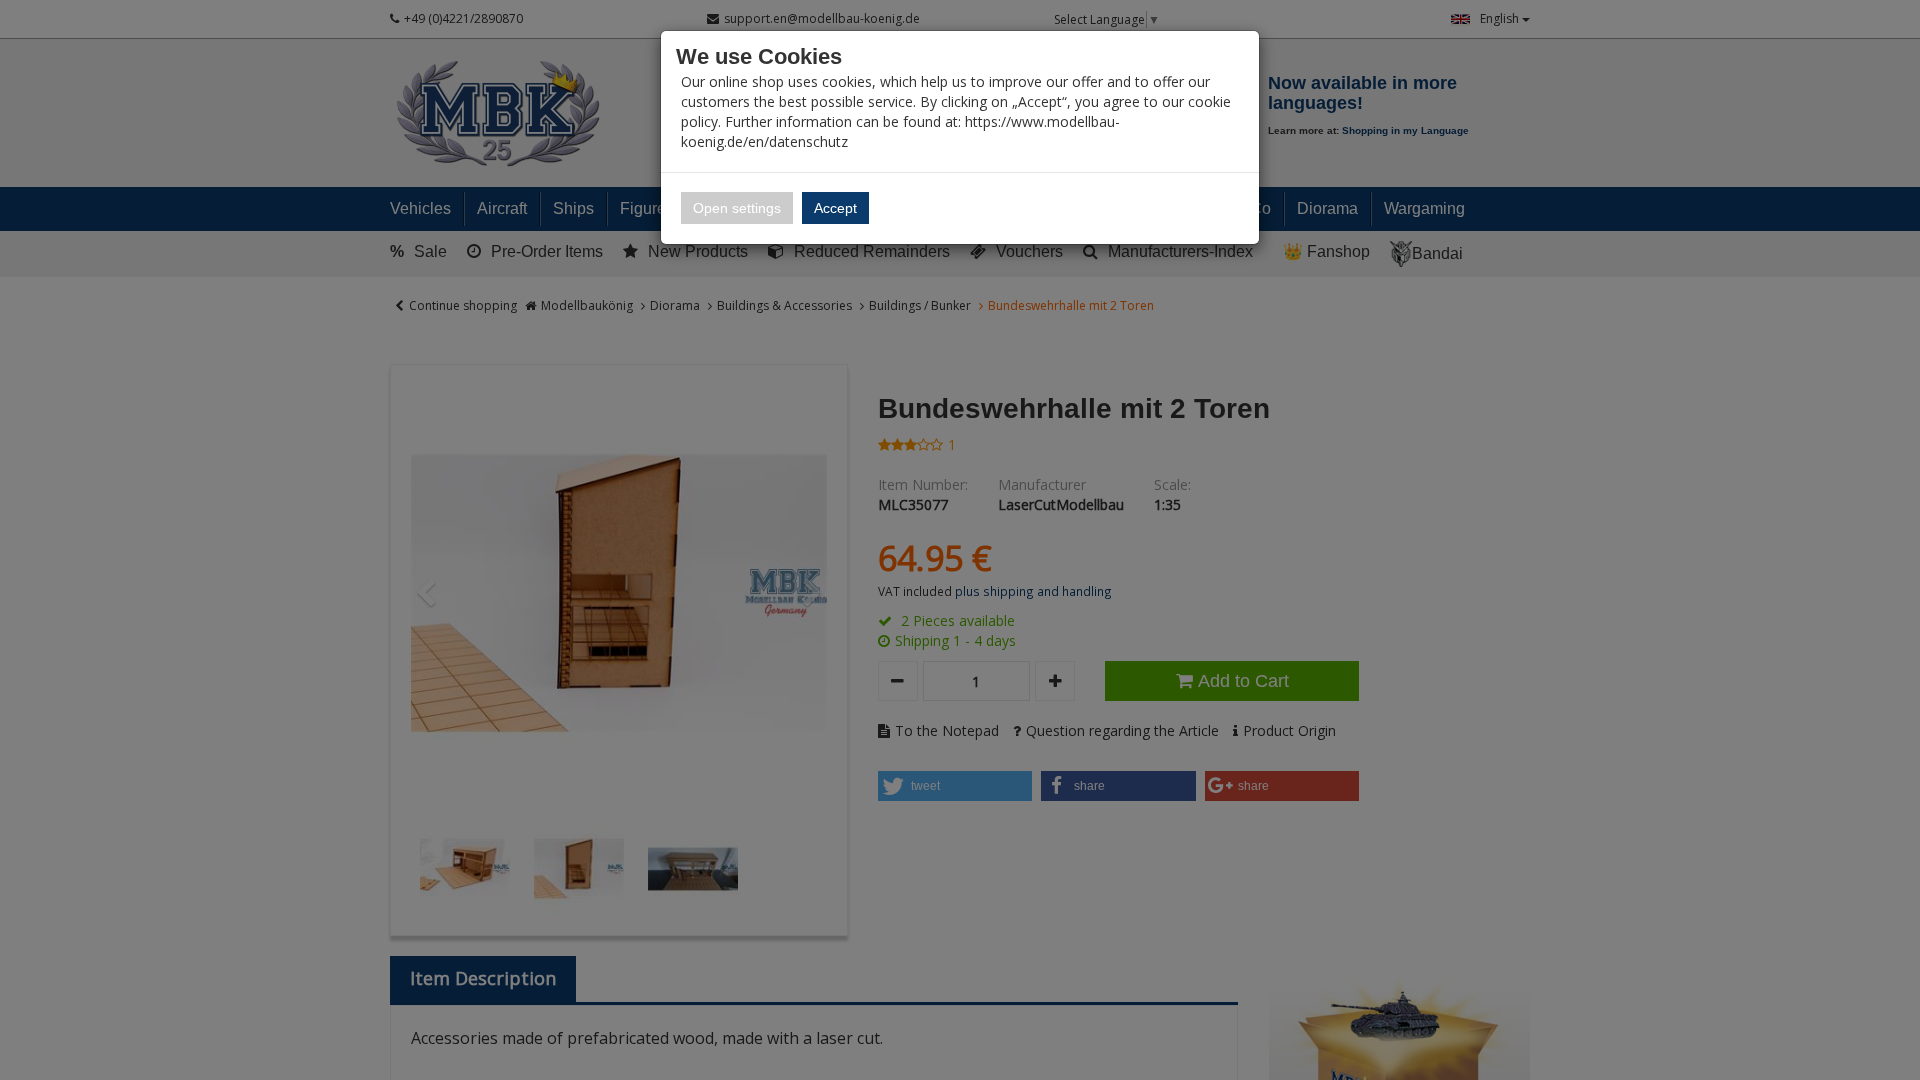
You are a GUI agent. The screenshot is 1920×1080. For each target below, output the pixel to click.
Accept (835, 208)
